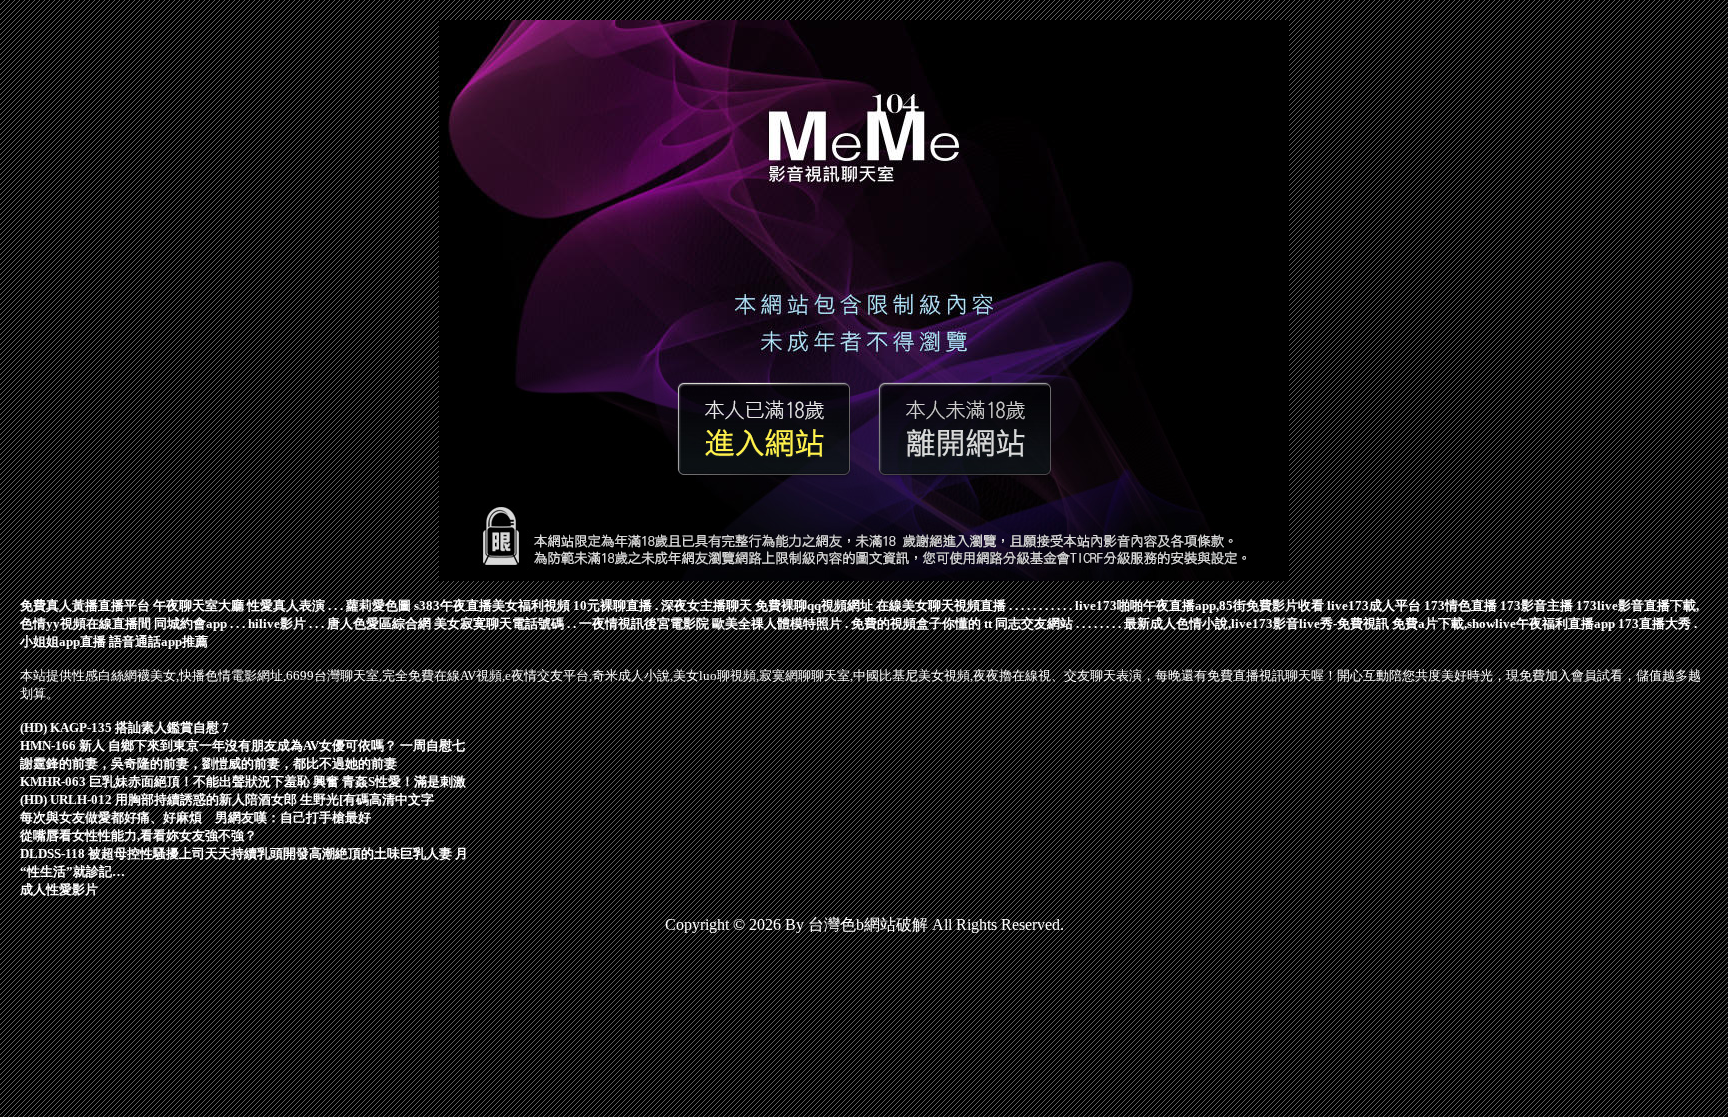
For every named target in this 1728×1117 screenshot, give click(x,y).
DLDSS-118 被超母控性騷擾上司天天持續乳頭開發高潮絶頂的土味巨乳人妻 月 (244, 853)
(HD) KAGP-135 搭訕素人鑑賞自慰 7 (124, 727)
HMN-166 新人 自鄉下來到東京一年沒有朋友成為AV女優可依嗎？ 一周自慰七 (242, 745)
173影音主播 (1536, 605)
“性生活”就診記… (72, 871)
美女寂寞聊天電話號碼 (499, 623)
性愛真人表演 (286, 605)
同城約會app (190, 623)
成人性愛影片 (59, 889)
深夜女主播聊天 (706, 605)
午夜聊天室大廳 (198, 605)
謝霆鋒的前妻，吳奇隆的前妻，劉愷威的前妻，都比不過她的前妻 (208, 763)
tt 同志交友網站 (1028, 623)
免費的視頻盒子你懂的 (916, 623)
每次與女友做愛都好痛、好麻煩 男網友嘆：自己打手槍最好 (195, 817)
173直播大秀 (1654, 623)
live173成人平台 (1374, 605)
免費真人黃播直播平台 (85, 605)
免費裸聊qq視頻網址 (814, 605)
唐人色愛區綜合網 (379, 623)
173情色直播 (1460, 605)
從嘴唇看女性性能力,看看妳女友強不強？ (138, 835)
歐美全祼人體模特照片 (777, 623)
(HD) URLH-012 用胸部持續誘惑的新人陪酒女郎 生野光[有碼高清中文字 (227, 799)
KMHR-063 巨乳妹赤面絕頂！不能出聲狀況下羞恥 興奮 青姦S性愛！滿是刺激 (243, 781)
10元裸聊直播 (612, 605)
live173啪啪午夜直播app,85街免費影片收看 (1199, 605)
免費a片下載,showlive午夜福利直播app (1503, 623)
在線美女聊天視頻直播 (941, 605)
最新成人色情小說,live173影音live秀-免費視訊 (1256, 623)
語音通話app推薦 (158, 641)
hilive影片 (277, 623)
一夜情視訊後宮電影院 (644, 623)
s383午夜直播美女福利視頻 (492, 605)
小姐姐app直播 (63, 641)
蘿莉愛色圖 (378, 605)
